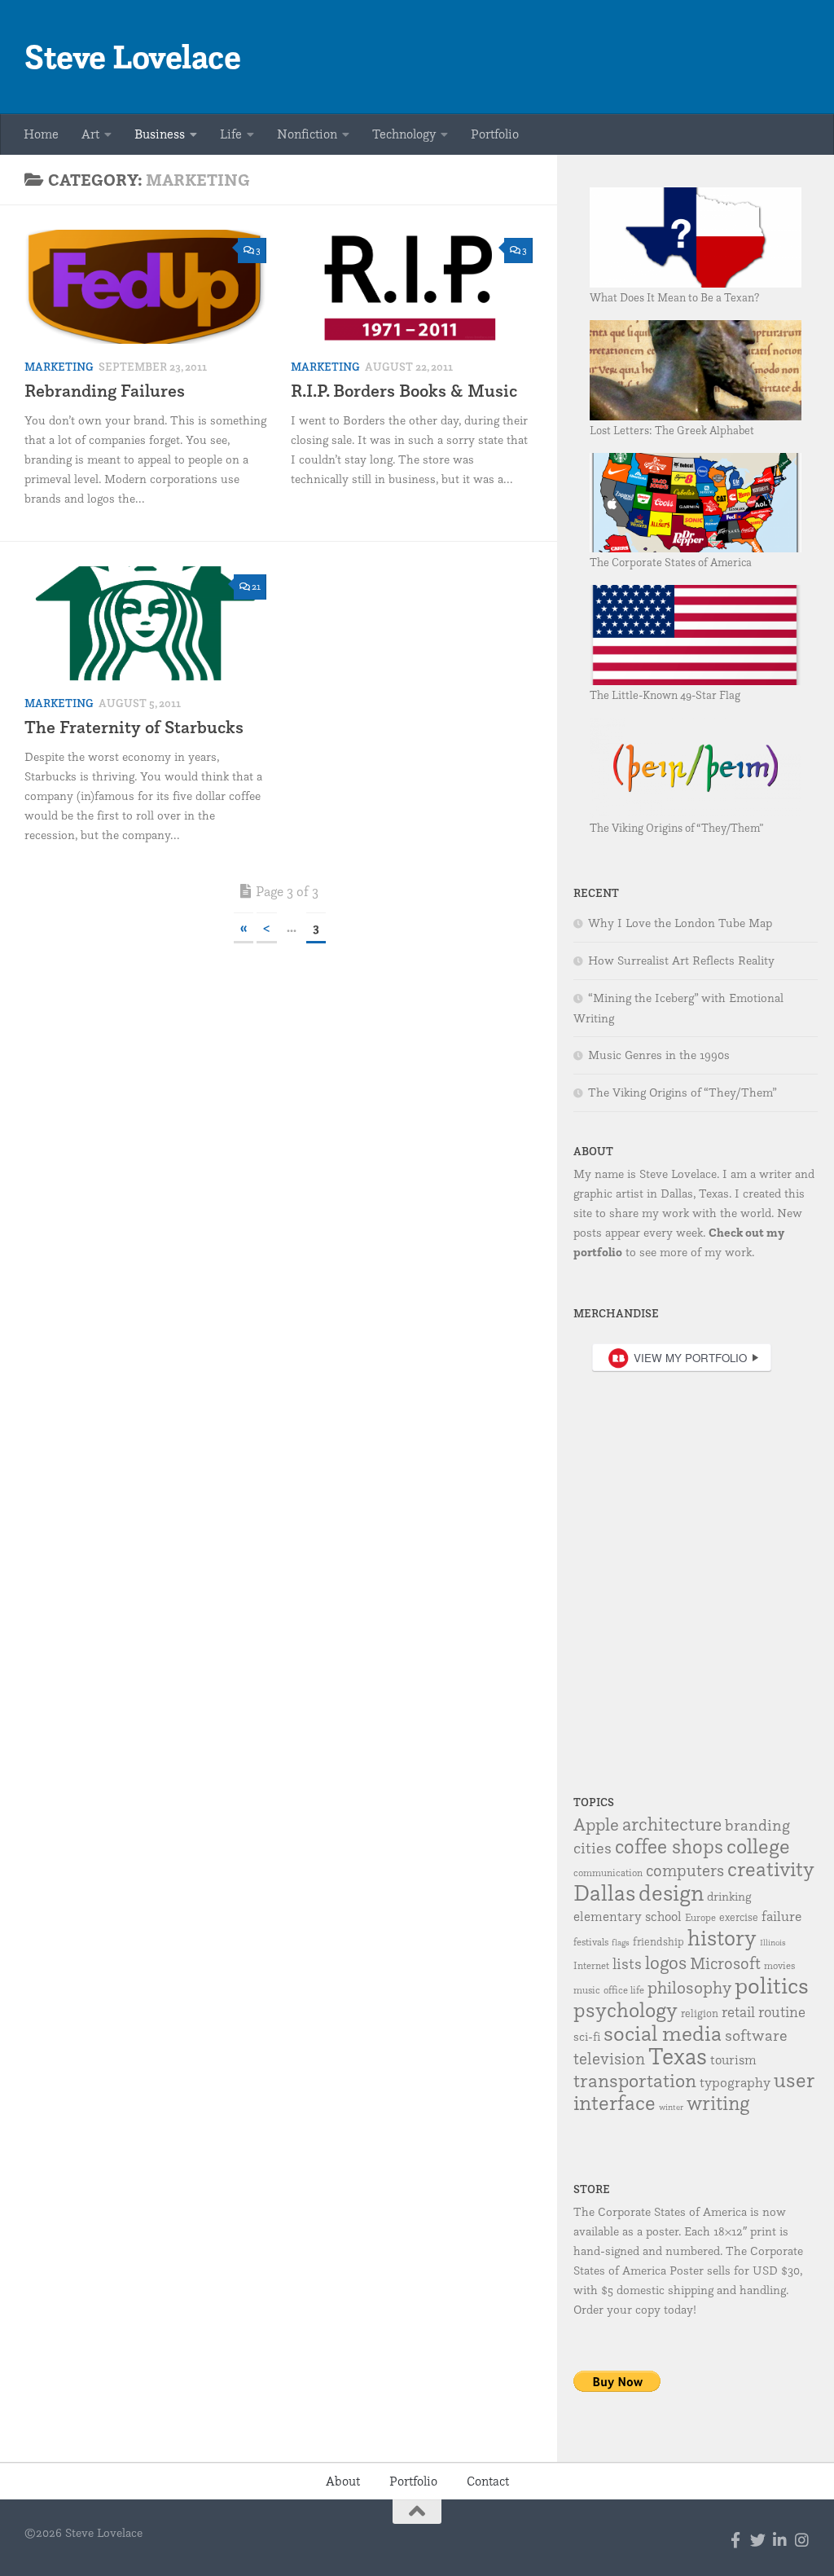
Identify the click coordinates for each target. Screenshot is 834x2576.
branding (757, 1825)
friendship (658, 1941)
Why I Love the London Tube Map (680, 923)
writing (718, 2103)
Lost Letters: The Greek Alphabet (672, 430)
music (587, 1990)
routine (782, 2011)
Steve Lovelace (132, 57)
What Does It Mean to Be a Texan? (674, 297)
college (758, 1846)
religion (700, 2013)
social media (663, 2033)
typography (735, 2082)
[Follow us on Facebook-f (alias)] (736, 2540)
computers (685, 1870)
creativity (771, 1868)
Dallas (604, 1892)
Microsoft (725, 1963)
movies (779, 1965)
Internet (591, 1965)
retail (738, 2011)
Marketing (59, 367)
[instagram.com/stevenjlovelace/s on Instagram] (802, 2540)
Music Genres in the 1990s (659, 1055)
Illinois (773, 1943)
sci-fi (587, 2036)
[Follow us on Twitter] (758, 2540)
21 (256, 586)
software (756, 2035)
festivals (591, 1942)
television (609, 2058)
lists (627, 1963)
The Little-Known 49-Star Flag (665, 695)
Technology (404, 134)
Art (90, 134)
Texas (678, 2056)
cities (593, 1848)
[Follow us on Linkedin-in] (780, 2540)
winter (671, 2107)
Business (160, 134)
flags (621, 1943)
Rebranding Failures (105, 391)
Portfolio (495, 134)
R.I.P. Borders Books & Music (404, 391)
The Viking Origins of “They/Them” (677, 827)
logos (666, 1963)
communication (608, 1873)
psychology (625, 2009)
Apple (596, 1824)
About (343, 2481)
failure (781, 1916)
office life (624, 1990)
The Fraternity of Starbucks (134, 727)
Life (231, 134)
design (671, 1892)
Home (41, 134)
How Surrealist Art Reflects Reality (681, 961)
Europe (700, 1917)
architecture (672, 1824)
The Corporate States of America (671, 562)
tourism (733, 2059)
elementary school (628, 1916)
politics (772, 1985)
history (722, 1937)
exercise (739, 1917)
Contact (488, 2481)
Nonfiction (307, 134)
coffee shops (669, 1846)
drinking (729, 1896)
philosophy (689, 1987)
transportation (635, 2080)
